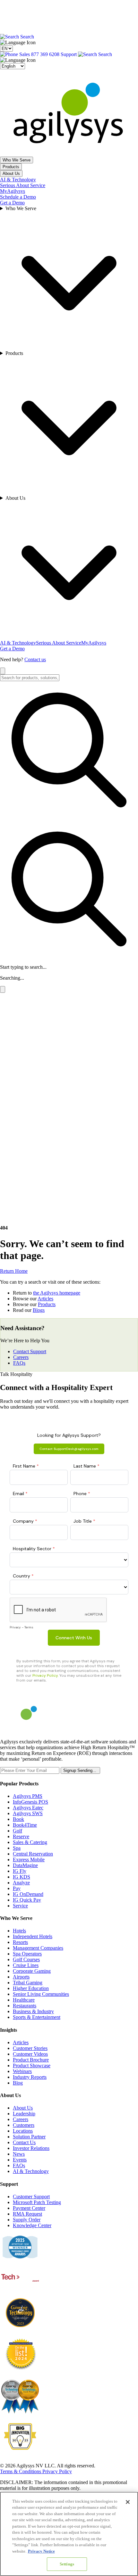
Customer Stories (30, 2048)
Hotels (19, 1931)
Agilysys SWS (28, 1813)
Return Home (14, 1271)
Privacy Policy (57, 2471)
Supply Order (27, 2220)
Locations (23, 2131)
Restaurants (25, 2006)
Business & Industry (33, 2011)
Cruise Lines (26, 1965)
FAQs (19, 1363)
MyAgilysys (13, 191)
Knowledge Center (32, 2225)
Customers (24, 2125)
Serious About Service (23, 185)
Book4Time (25, 1825)
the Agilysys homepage (57, 1293)
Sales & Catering (30, 1842)
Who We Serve (17, 160)
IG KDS (22, 1877)
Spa (17, 1848)
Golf (17, 1831)
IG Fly (20, 1871)
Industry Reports (30, 2077)
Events (20, 2160)
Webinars (22, 2071)
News (19, 2154)
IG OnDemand (28, 1894)
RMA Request (27, 2214)
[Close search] (3, 671)
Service (20, 1906)
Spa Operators (27, 1954)
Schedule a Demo (18, 197)
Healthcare (24, 2000)
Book (18, 1819)
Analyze (21, 1883)
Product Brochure (31, 2060)
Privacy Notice (41, 2551)
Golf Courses (26, 1959)
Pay (17, 1888)
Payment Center (29, 2208)
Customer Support (31, 2197)
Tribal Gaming (28, 1983)
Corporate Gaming (32, 1971)
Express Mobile (29, 1860)
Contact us (35, 659)
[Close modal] (3, 989)
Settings (67, 2564)
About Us (11, 173)
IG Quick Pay (27, 1900)
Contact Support (30, 1351)
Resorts (20, 1942)
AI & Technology (18, 180)
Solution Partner (29, 2137)
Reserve (21, 1836)
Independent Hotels (33, 1936)
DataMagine (25, 1865)
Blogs (39, 1310)
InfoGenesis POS (30, 1802)
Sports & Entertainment (37, 2017)
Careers (21, 1357)
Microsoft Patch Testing (37, 2202)
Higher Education (31, 1988)
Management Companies (38, 1948)
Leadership (24, 2114)
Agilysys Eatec (28, 1808)
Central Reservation (33, 1854)
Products (11, 167)
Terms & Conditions (21, 2471)
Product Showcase (32, 2066)
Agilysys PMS (28, 1796)
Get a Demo (12, 203)
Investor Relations (31, 2148)
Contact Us (24, 2142)
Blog (18, 2083)
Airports (21, 1977)
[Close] (128, 2502)
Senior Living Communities (41, 1994)
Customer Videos (30, 2054)
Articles (45, 1299)
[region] (69, 2534)
